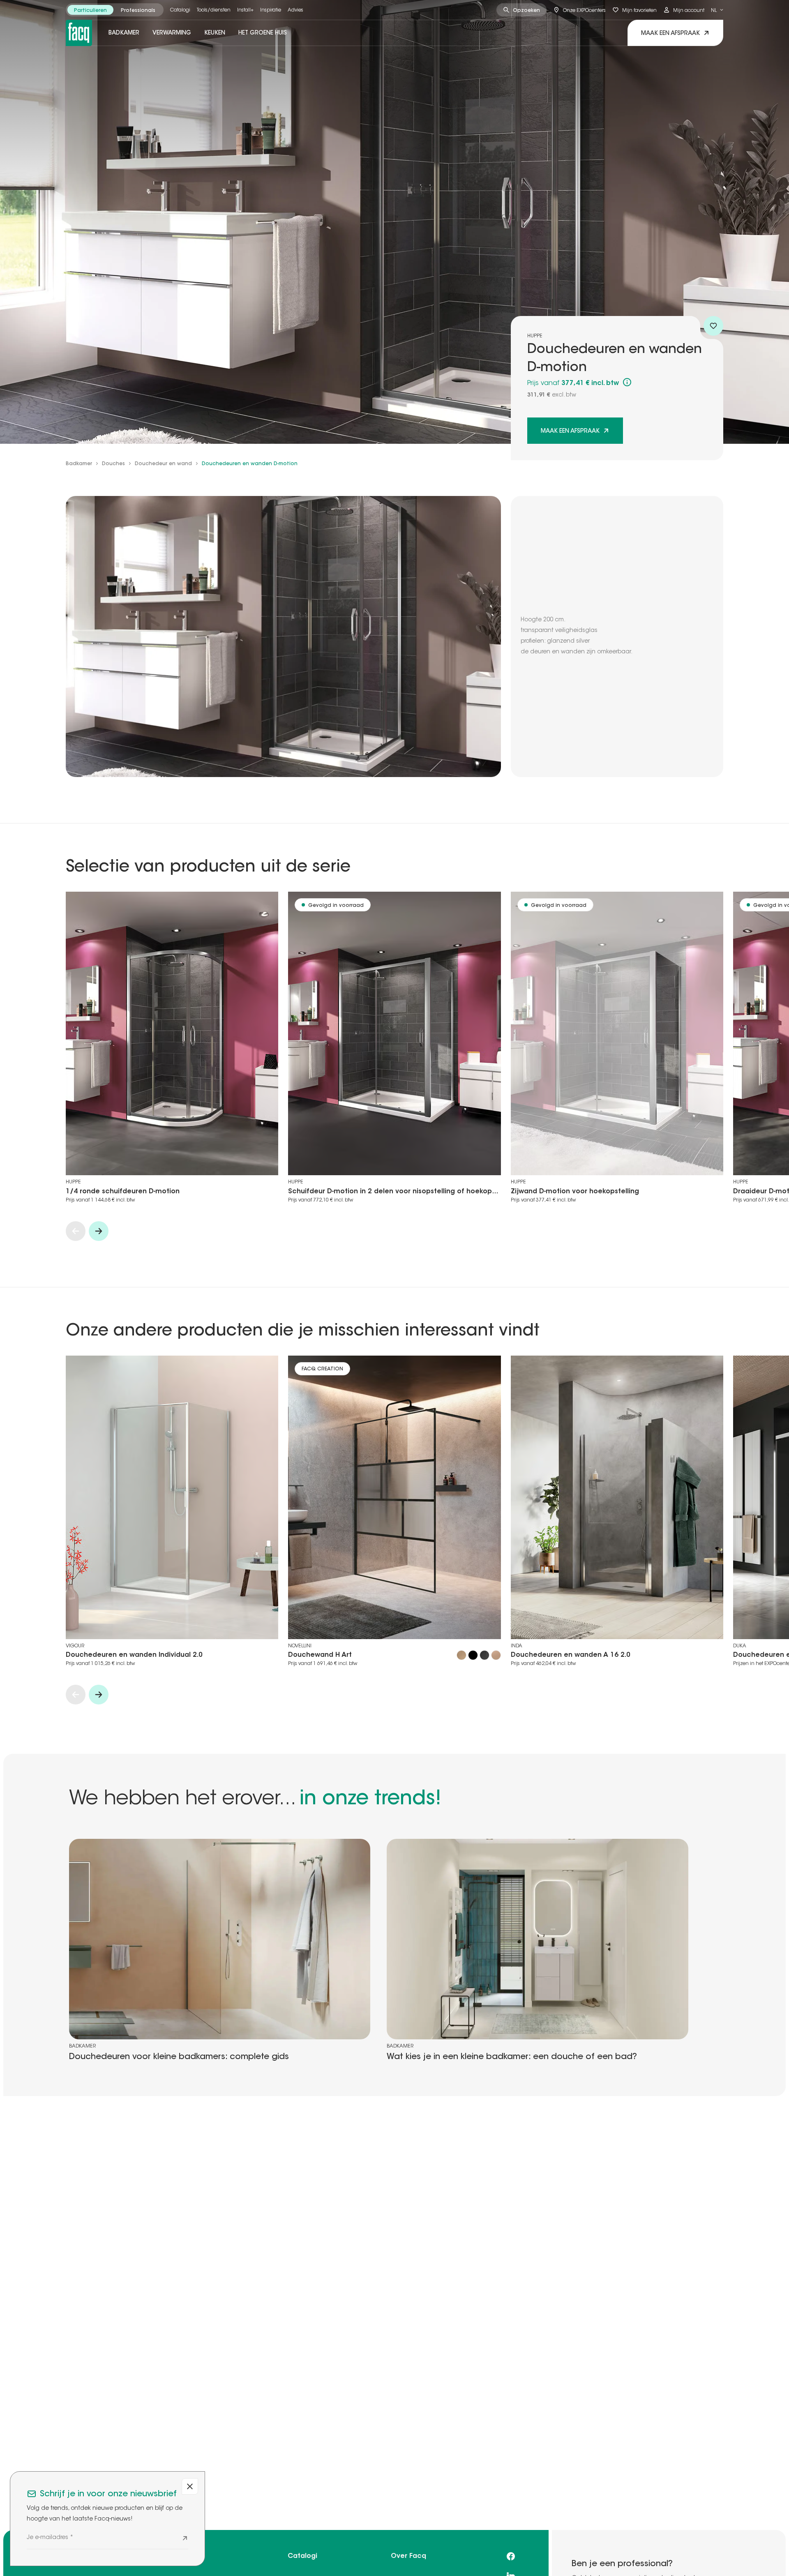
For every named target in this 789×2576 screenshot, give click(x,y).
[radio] (90, 10)
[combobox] (717, 10)
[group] (115, 10)
